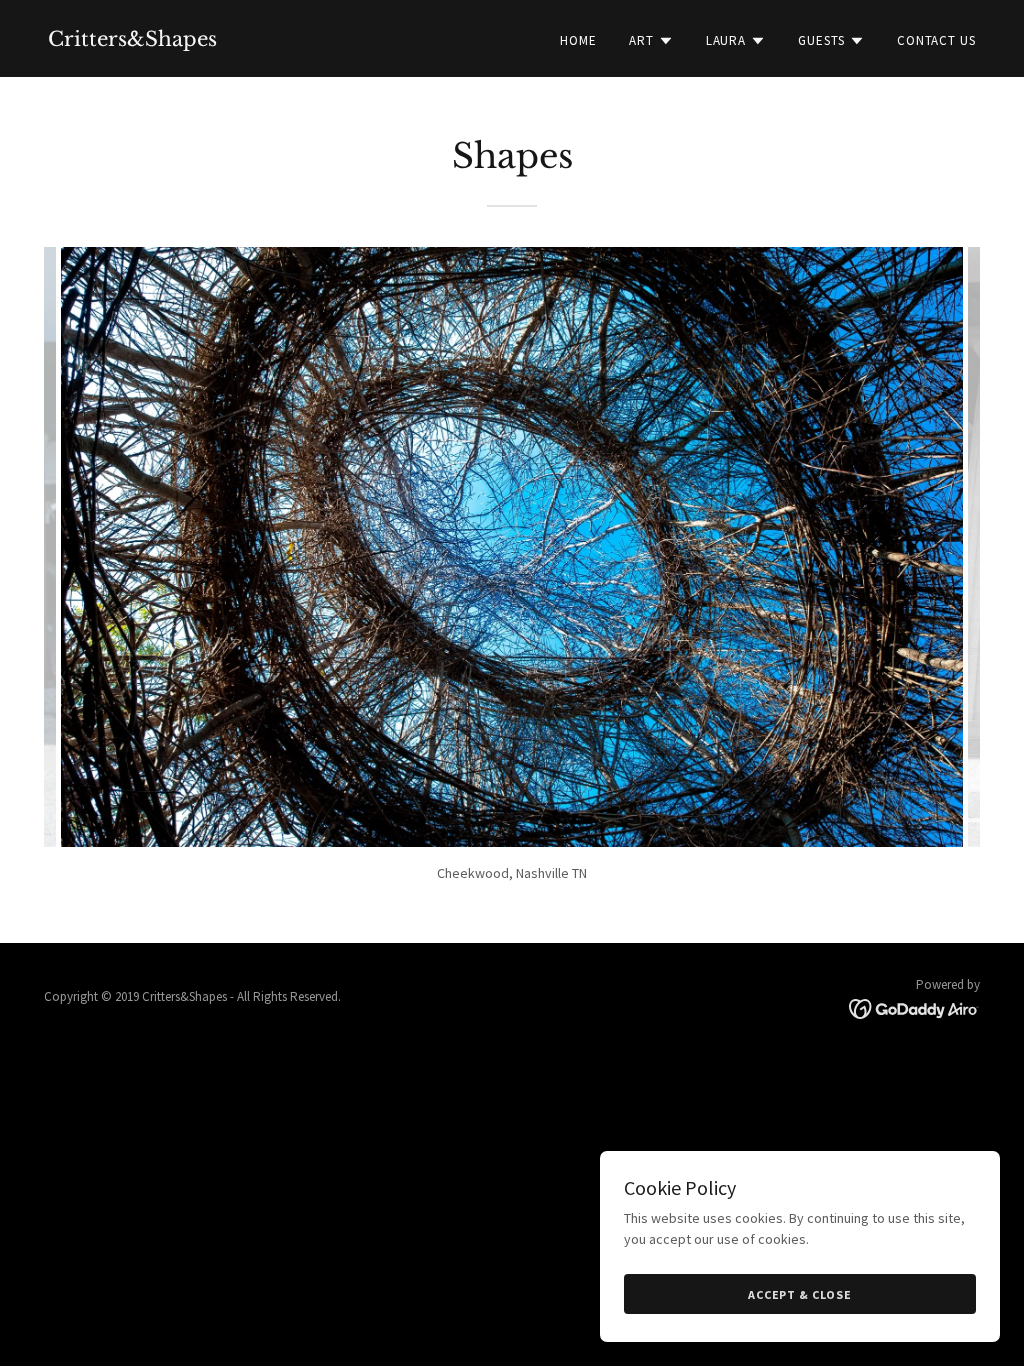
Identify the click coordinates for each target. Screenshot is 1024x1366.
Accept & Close (800, 1294)
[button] (651, 41)
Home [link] (578, 40)
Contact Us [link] (936, 40)
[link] (132, 41)
